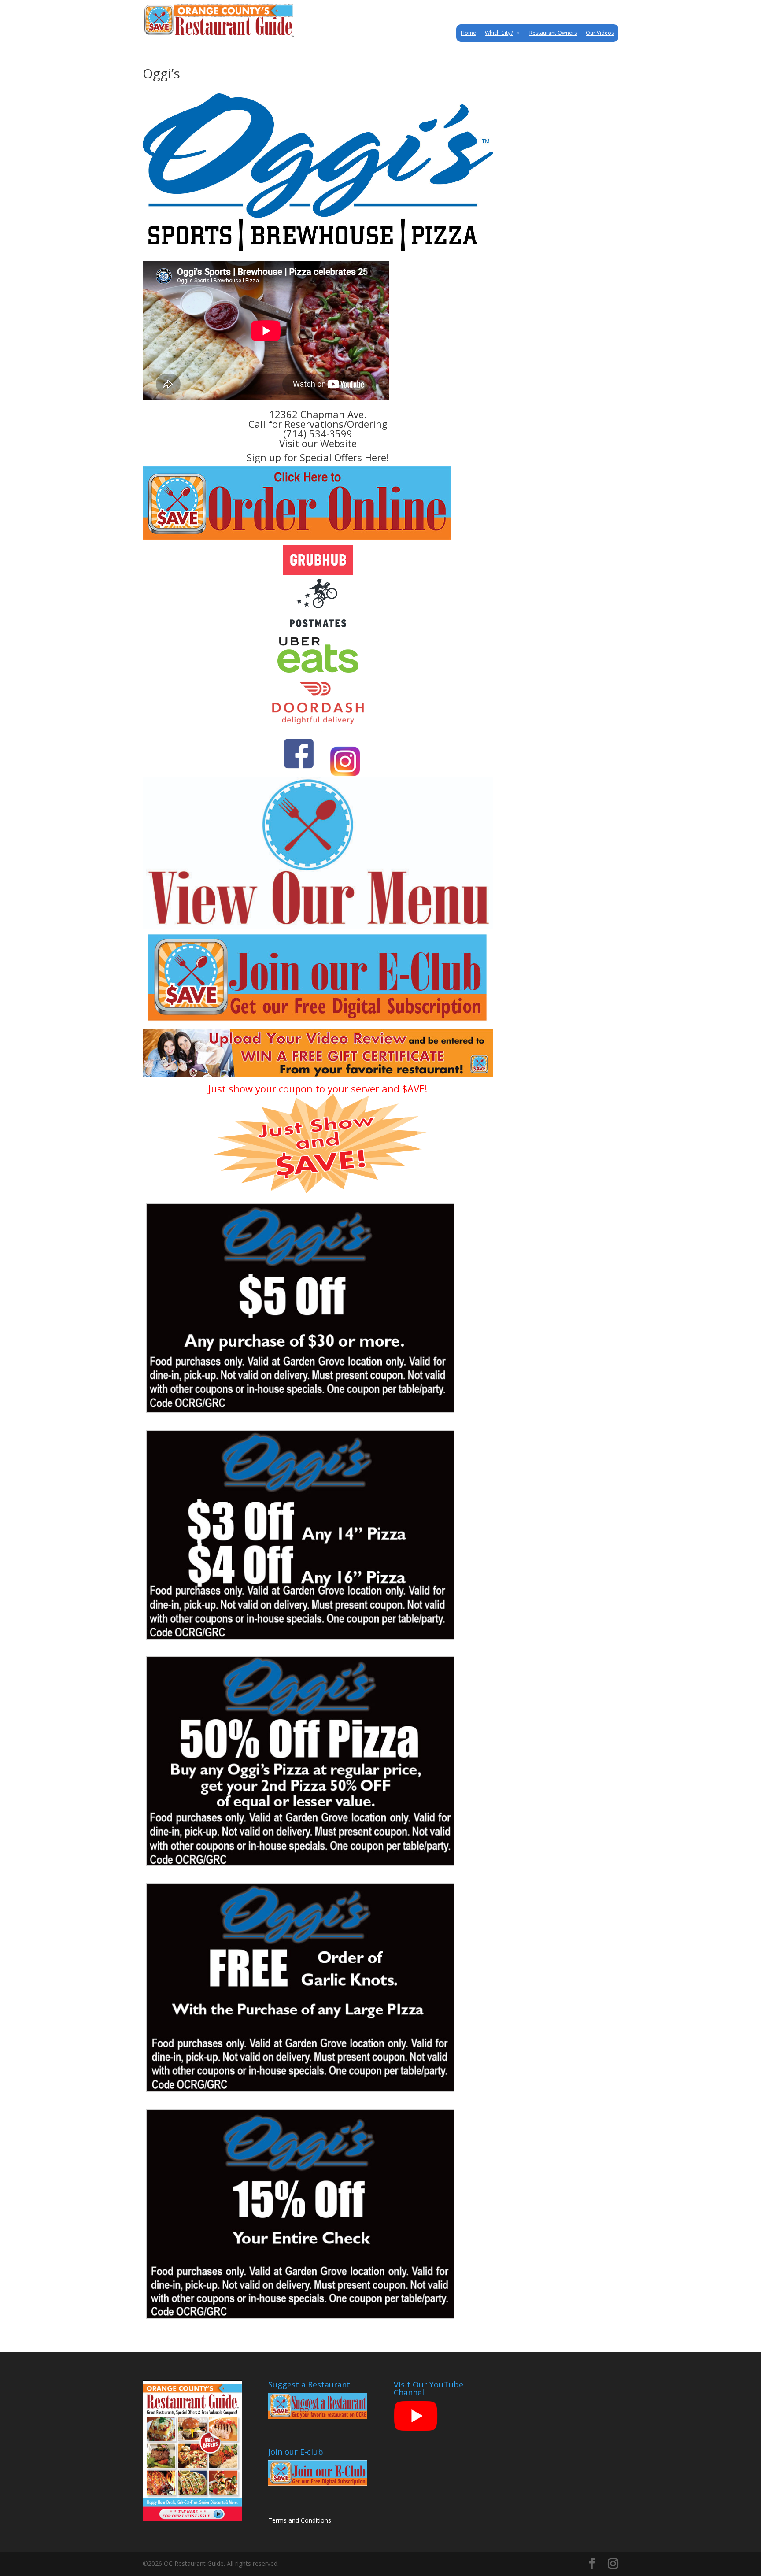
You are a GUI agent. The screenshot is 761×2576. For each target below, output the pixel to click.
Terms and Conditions (300, 2520)
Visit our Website (318, 443)
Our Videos (600, 33)
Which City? (499, 33)
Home (468, 33)
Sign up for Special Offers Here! (318, 457)
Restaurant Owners (553, 33)
